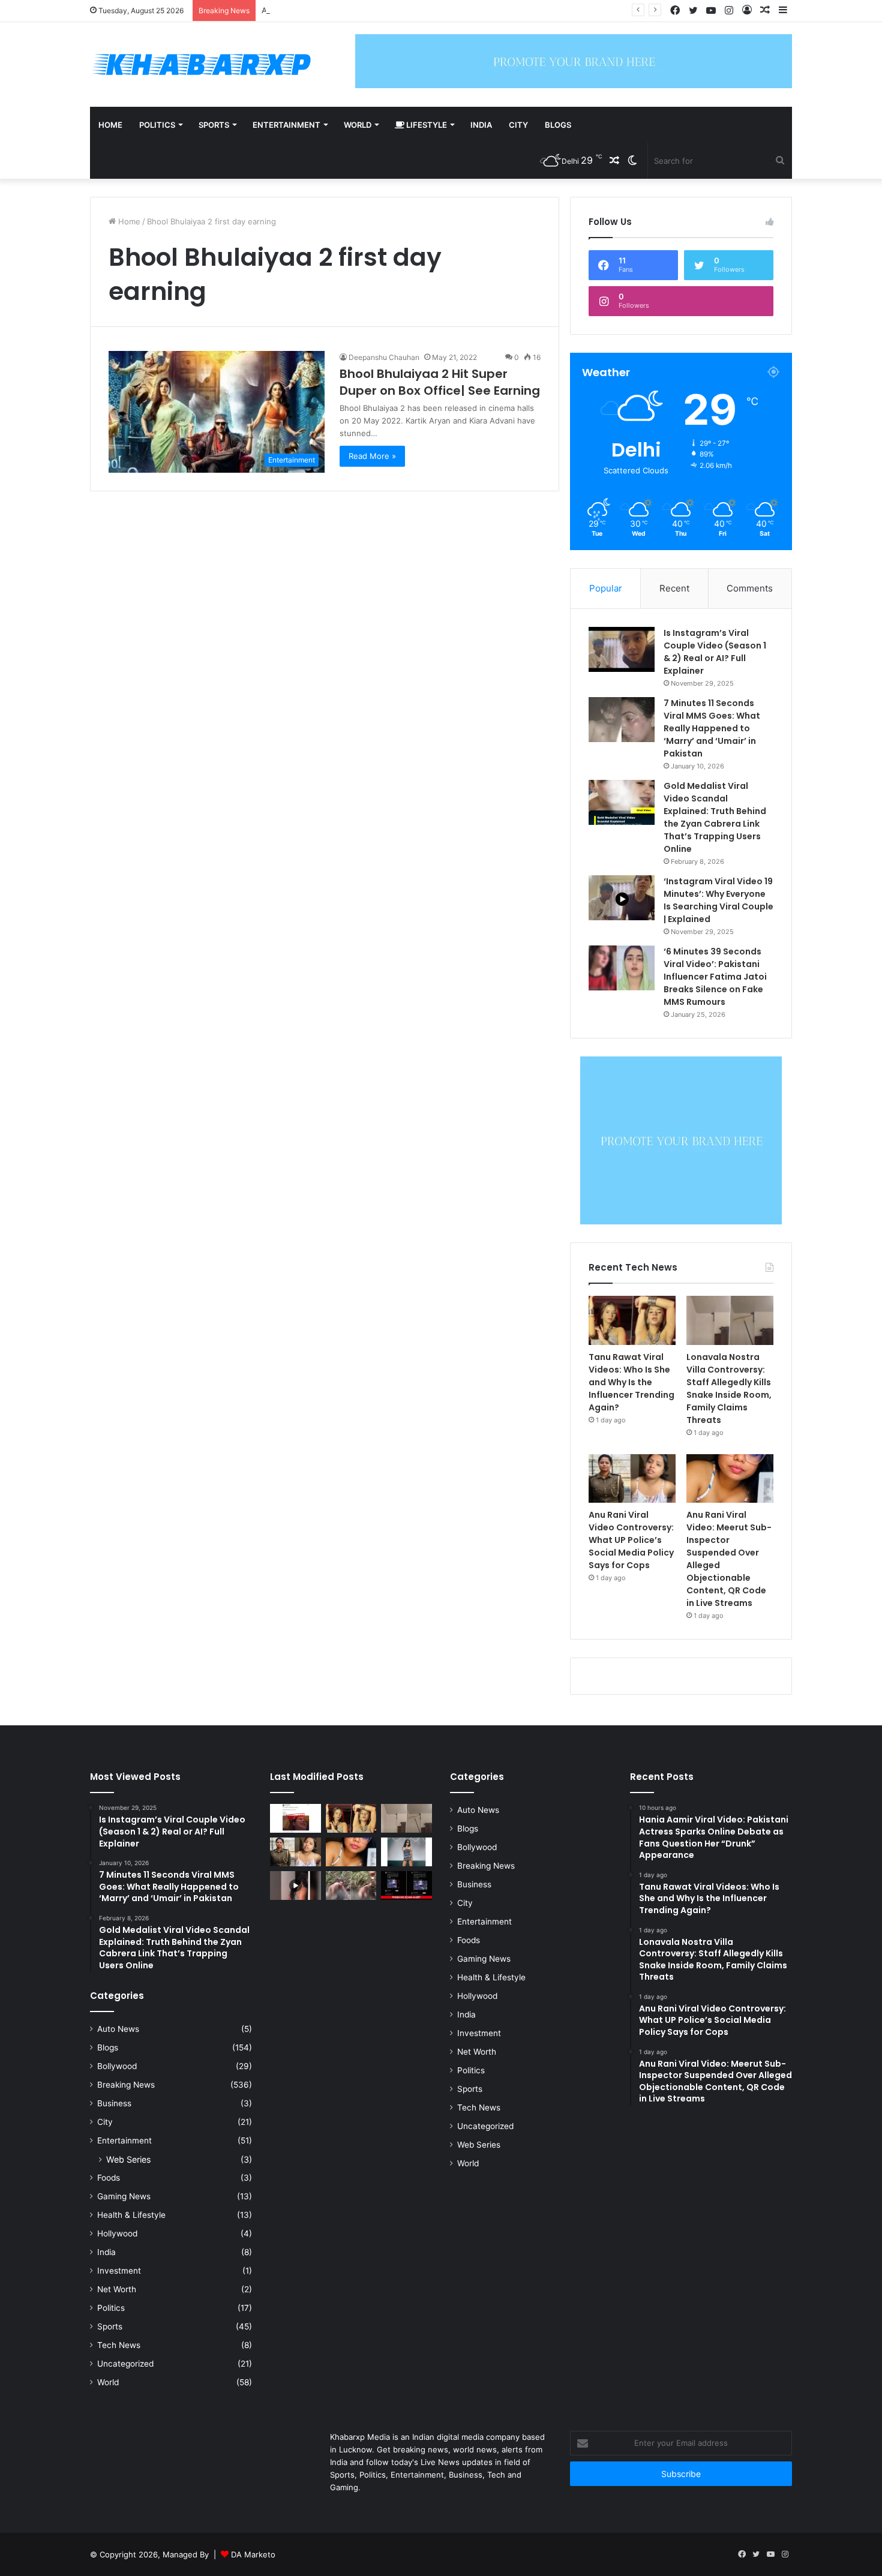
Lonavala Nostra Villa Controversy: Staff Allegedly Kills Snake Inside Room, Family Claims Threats (729, 1388)
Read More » (372, 456)
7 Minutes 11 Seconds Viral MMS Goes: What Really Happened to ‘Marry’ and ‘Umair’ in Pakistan (712, 728)
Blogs (558, 125)
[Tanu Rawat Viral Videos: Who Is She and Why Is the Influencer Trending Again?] (632, 1320)
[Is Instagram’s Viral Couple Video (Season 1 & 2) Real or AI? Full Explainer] (622, 649)
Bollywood (117, 2066)
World (358, 125)
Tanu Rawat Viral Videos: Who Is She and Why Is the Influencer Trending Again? (631, 1382)
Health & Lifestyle (131, 2215)
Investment (119, 2271)
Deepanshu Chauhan (384, 357)
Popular (606, 588)
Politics (157, 125)
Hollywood (117, 2233)
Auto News (118, 2029)
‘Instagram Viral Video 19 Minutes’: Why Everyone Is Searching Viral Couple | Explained (718, 900)
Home (110, 125)
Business (114, 2103)
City (518, 125)
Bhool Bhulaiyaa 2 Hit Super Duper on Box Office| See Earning (440, 382)
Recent (674, 588)
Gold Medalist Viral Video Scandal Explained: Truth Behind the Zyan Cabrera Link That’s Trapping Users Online (715, 817)
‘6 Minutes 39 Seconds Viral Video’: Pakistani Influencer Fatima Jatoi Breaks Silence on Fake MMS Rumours (715, 977)
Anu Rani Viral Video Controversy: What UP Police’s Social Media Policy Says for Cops (421, 10)
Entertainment (286, 125)
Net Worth (117, 2289)
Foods (109, 2178)
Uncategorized (125, 2364)
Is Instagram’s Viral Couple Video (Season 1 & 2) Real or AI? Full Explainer (715, 652)
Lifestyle (426, 125)
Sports (214, 125)
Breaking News (126, 2085)
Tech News (119, 2345)
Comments (750, 588)
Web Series (128, 2159)
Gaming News (124, 2196)
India (481, 125)
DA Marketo (253, 2554)
